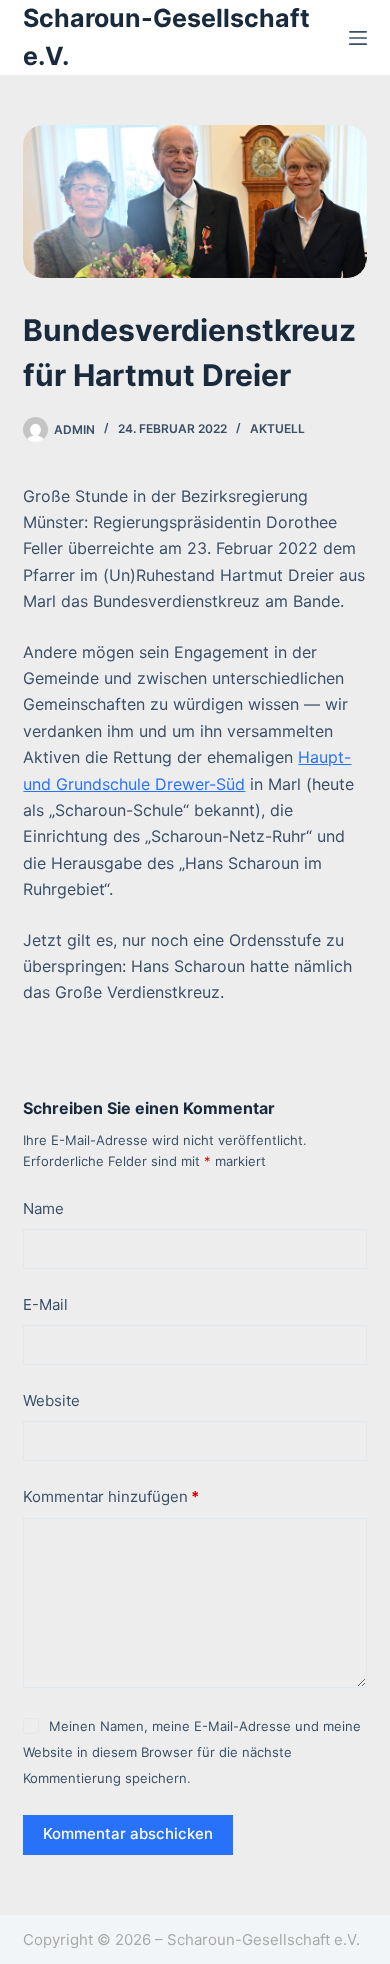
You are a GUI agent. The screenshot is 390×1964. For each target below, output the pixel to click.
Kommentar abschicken (128, 1833)
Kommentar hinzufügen (111, 1496)
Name (43, 1208)
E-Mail (45, 1304)
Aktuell (277, 428)
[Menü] (358, 38)
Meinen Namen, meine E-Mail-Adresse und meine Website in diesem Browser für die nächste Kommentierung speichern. (191, 1752)
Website (51, 1400)
